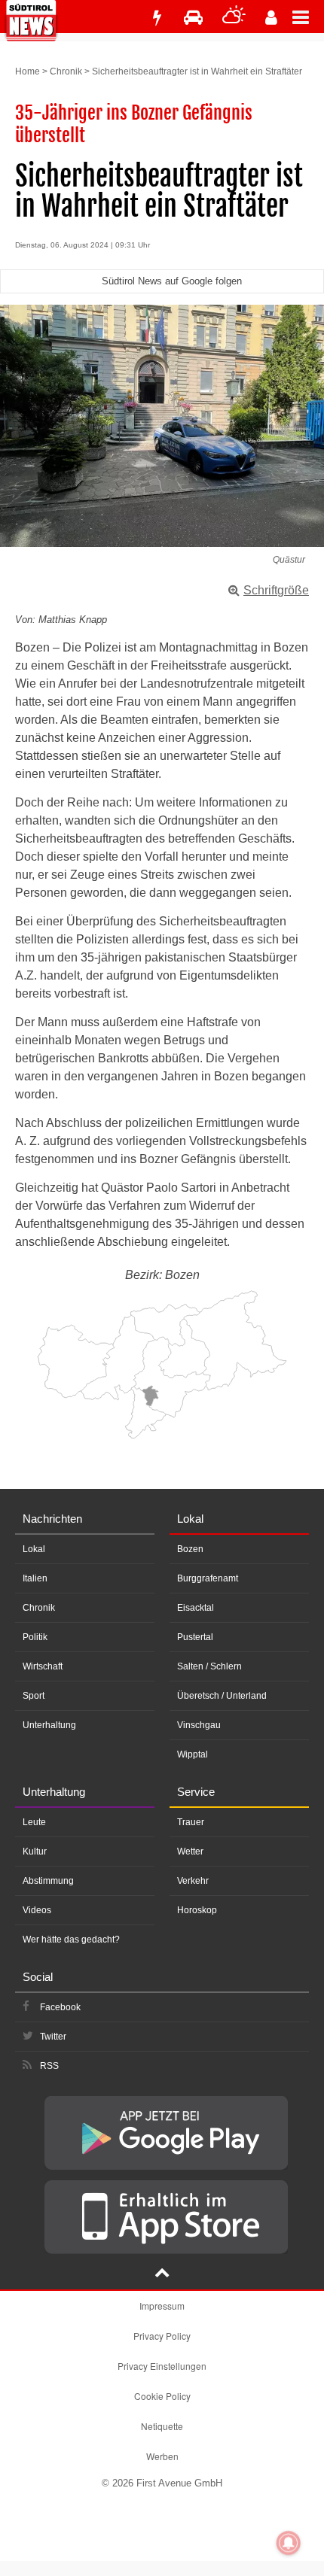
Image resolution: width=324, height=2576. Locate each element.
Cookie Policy (162, 2396)
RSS (49, 2066)
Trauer (191, 1822)
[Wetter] (234, 18)
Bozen (190, 1549)
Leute (34, 1822)
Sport (34, 1696)
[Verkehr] (193, 18)
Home (28, 71)
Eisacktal (196, 1608)
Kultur (35, 1851)
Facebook (60, 2007)
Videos (37, 1910)
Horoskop (197, 1910)
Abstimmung (48, 1881)
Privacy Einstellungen (162, 2366)
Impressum (162, 2306)
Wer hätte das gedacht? (71, 1940)
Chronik (66, 71)
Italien (35, 1578)
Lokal (34, 1549)
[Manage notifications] (289, 2543)
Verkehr (193, 1881)
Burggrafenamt (208, 1578)
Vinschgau (199, 1725)
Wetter (190, 1851)
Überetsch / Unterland (222, 1696)
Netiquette (162, 2426)
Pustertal (195, 1637)
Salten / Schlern (209, 1666)
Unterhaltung (49, 1725)
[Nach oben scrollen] (162, 2274)
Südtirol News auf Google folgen (172, 281)
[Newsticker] (157, 18)
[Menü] (308, 17)
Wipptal (193, 1754)
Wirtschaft (43, 1666)
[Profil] (271, 18)
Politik (35, 1637)
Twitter (53, 2037)
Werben (162, 2456)
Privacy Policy (162, 2336)
